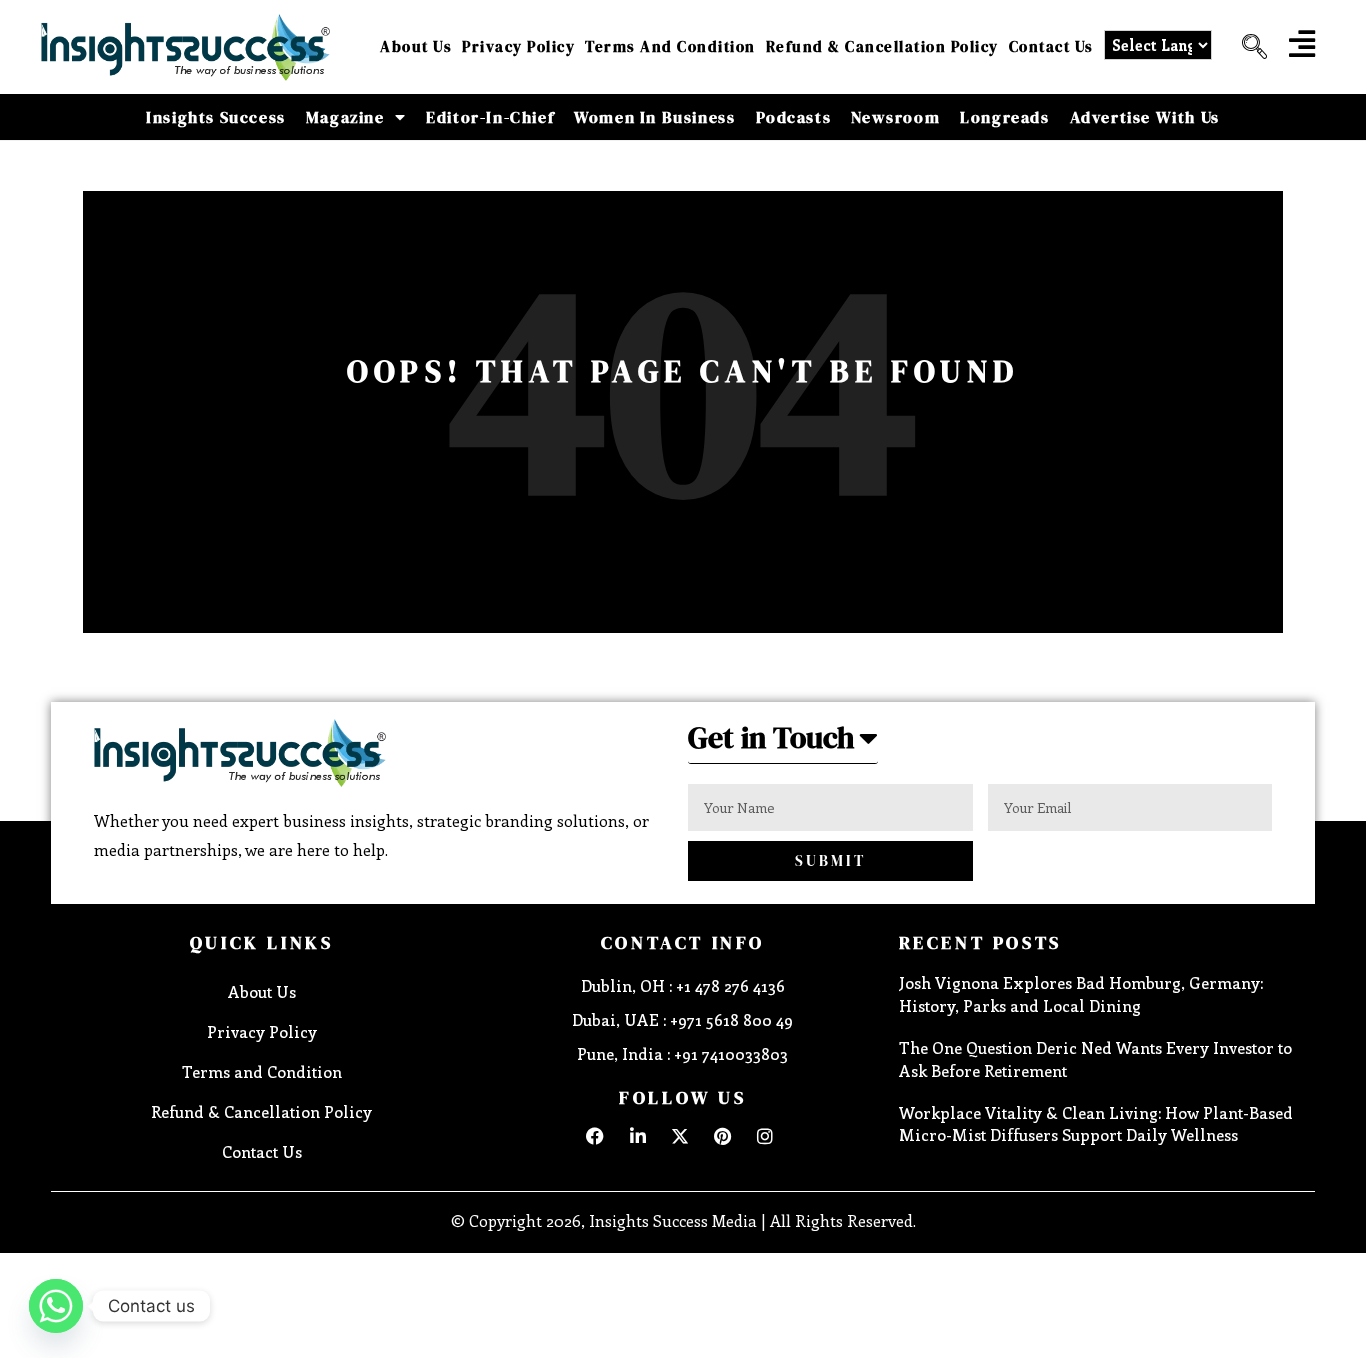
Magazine (345, 117)
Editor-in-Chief (490, 117)
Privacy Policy (518, 46)
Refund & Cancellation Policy (882, 46)
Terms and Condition (670, 46)
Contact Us (1051, 46)
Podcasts (794, 117)
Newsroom (895, 117)
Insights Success (216, 117)
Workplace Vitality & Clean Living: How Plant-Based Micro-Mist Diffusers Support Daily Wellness (1096, 1123)
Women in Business (654, 117)
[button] (1247, 47)
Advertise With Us (1145, 117)
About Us (416, 46)
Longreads (1004, 117)
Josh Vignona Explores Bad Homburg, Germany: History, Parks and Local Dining (1081, 993)
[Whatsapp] (56, 1306)
